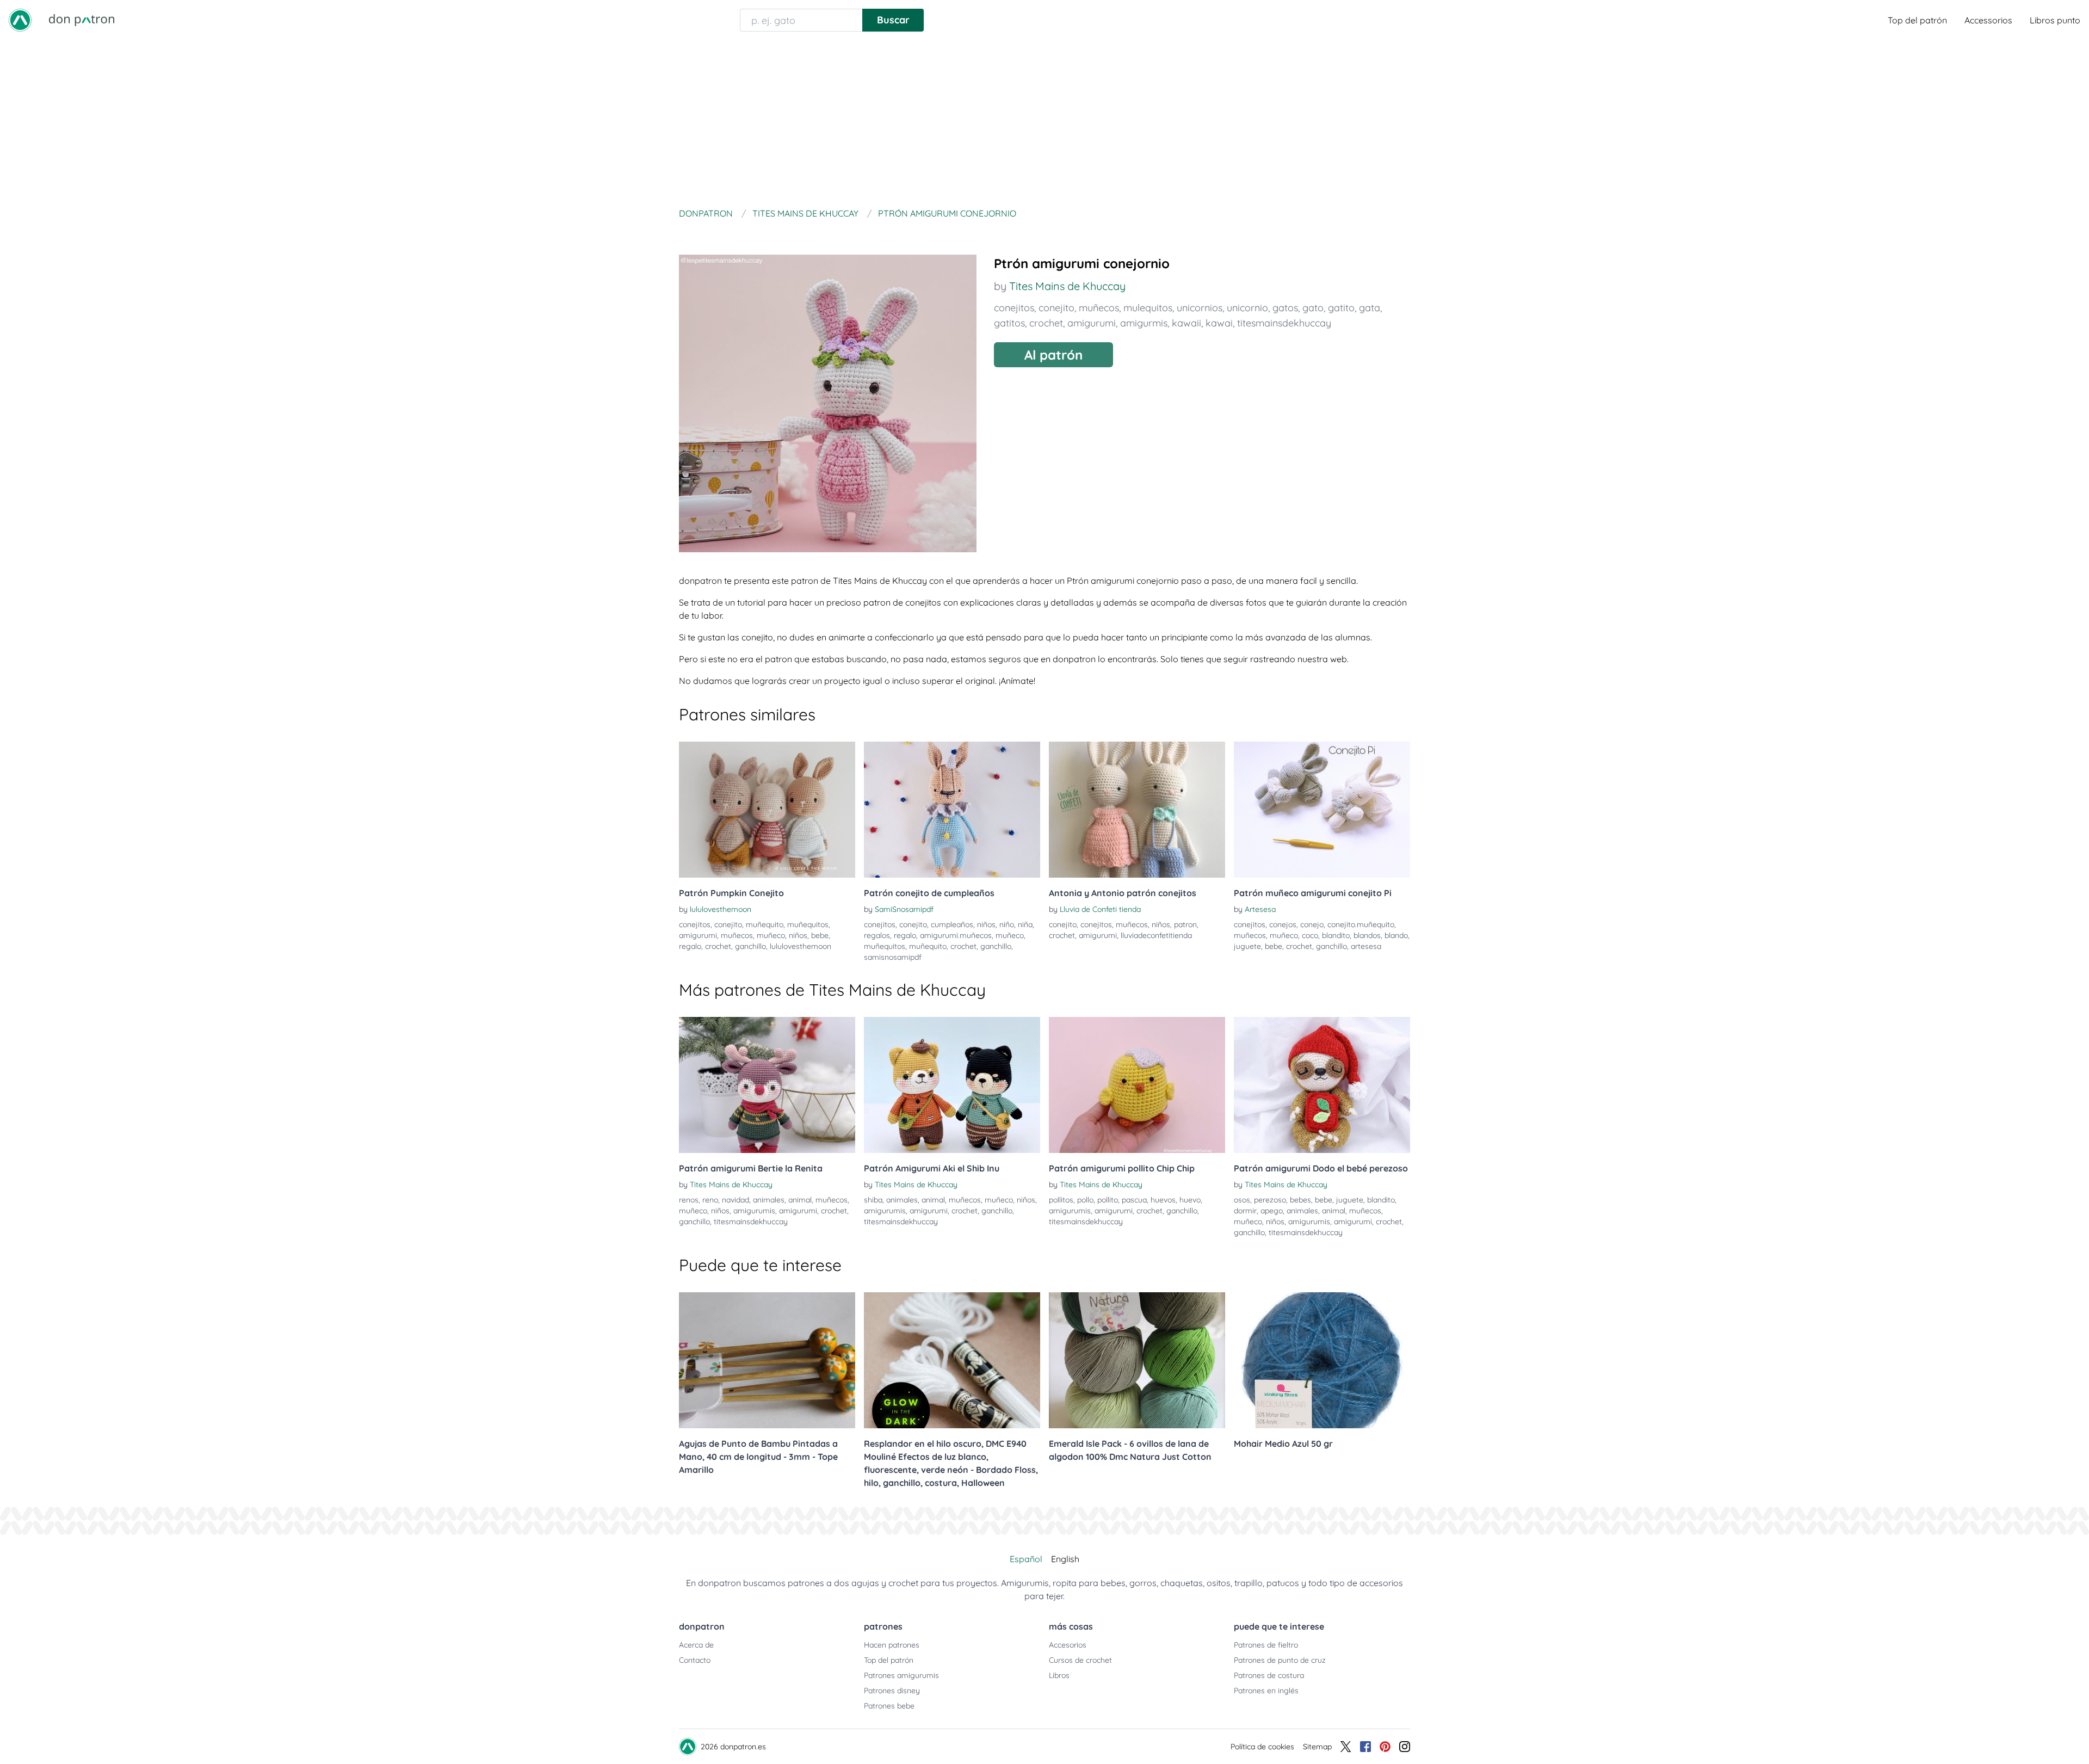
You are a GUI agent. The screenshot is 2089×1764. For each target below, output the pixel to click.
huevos (1163, 1200)
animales (769, 1200)
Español (1026, 1559)
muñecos (1099, 308)
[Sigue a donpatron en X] (1346, 1747)
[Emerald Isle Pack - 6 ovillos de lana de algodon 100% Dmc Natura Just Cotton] (1137, 1360)
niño (1007, 924)
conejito (1056, 308)
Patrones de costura (1269, 1675)
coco (1310, 935)
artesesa (1366, 946)
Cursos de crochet (1080, 1660)
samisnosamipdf (893, 957)
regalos (877, 935)
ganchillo (750, 946)
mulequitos (1148, 308)
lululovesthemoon (721, 909)
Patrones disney (892, 1691)
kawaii (1186, 323)
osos (1242, 1200)
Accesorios (1068, 1645)
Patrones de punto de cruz (1280, 1660)
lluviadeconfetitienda (1156, 935)
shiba (873, 1200)
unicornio (1247, 308)
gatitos (1009, 323)
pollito (1108, 1200)
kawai (1219, 323)
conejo (1312, 924)
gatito (1341, 308)
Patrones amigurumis (901, 1675)
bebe (820, 935)
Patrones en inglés (1266, 1691)
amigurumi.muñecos (956, 935)
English (1065, 1559)
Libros (1059, 1675)
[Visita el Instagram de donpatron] (1405, 1747)
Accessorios (1988, 20)
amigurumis (754, 1211)
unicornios (1200, 308)
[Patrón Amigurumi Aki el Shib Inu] (952, 1085)
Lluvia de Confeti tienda (1100, 909)
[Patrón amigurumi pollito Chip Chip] (1137, 1085)
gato (1313, 308)
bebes (1300, 1200)
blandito (1336, 935)
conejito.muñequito (1361, 924)
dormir (1245, 1211)
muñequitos (808, 924)
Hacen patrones (892, 1645)
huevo (1190, 1200)
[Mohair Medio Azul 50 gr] (1322, 1360)
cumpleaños (952, 924)
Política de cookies (1262, 1747)
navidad (736, 1200)
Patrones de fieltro (1266, 1645)
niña (1025, 924)
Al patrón (1053, 355)
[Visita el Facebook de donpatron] (1365, 1747)
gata (1370, 308)
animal (800, 1200)
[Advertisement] (1044, 122)
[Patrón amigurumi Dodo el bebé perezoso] (1322, 1085)
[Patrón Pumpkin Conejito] (767, 810)
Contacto (695, 1660)
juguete (1247, 946)
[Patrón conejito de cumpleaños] (952, 810)
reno (710, 1200)
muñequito (765, 924)
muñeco (771, 935)
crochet (1046, 323)
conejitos (1014, 308)
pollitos (1061, 1200)
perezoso (1270, 1200)
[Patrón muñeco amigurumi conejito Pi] (1322, 810)
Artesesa (1260, 909)
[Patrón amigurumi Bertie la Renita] (767, 1085)
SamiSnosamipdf (904, 909)
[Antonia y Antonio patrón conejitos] (1137, 810)
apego (1272, 1211)
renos (689, 1200)
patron (1185, 924)
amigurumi (1092, 323)
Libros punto (2055, 20)
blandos (1367, 935)
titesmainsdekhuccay (1284, 323)
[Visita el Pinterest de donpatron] (1385, 1747)
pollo (1085, 1200)
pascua (1134, 1200)
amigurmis (1144, 323)
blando (1396, 935)
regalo (690, 946)
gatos (1285, 308)
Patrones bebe (889, 1706)
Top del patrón (1917, 20)
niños (798, 935)
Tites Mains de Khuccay (1067, 286)
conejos (1283, 924)
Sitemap (1317, 1747)
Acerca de (696, 1645)
